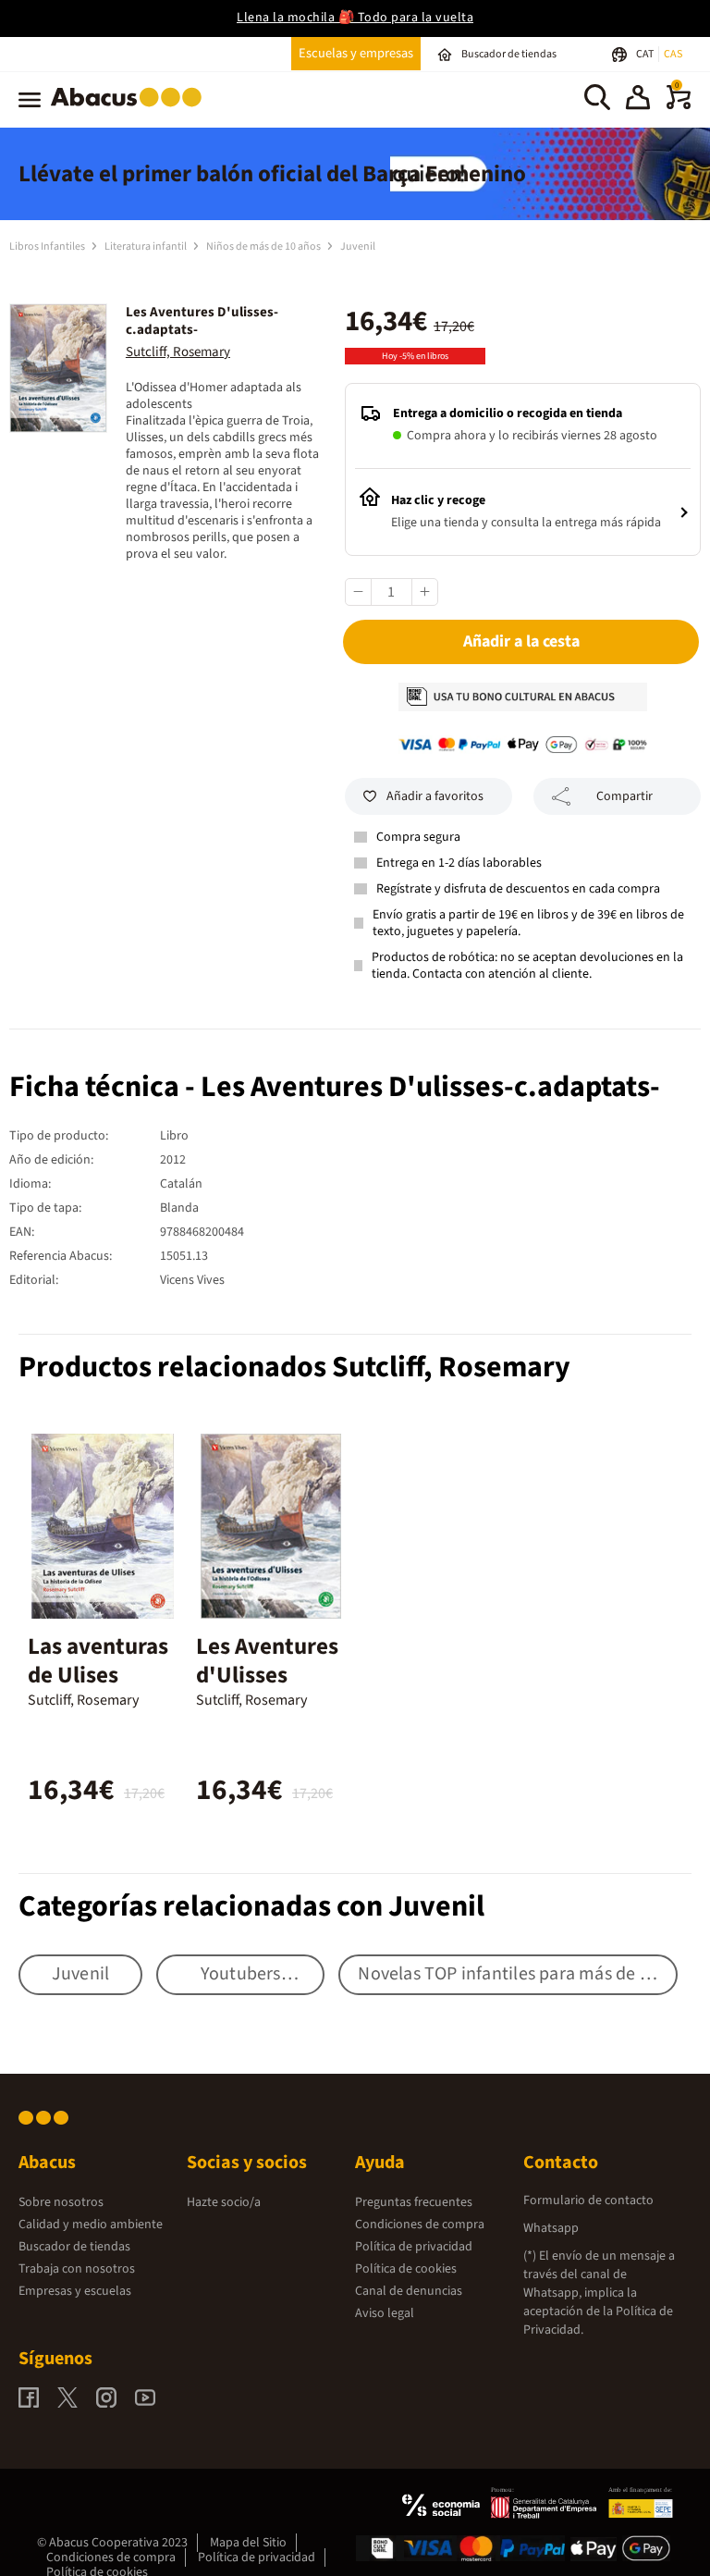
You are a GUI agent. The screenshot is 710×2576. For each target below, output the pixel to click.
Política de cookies (406, 2269)
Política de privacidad (414, 2247)
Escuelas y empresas (356, 53)
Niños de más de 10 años (264, 247)
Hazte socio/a (224, 2202)
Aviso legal (385, 2313)
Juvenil (358, 247)
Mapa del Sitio (248, 2543)
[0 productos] (679, 105)
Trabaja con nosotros (77, 2269)
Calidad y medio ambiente (91, 2225)
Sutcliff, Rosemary (178, 352)
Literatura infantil (147, 247)
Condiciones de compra (420, 2225)
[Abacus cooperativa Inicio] (131, 110)
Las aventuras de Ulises (98, 1661)
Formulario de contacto (588, 2200)
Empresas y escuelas (75, 2291)
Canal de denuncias (409, 2291)
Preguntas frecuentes (414, 2202)
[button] (638, 100)
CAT (646, 54)
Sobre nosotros (61, 2202)
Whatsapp (551, 2228)
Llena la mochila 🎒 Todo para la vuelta (355, 18)
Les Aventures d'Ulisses (267, 1661)
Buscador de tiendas (74, 2247)
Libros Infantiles (48, 247)
